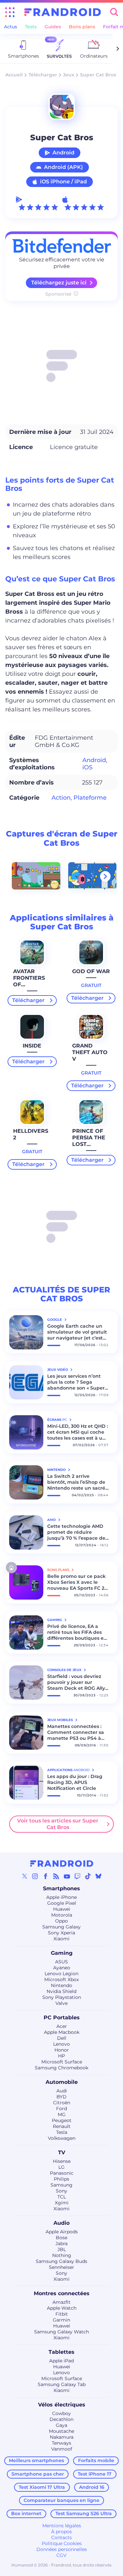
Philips (61, 2179)
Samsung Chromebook (61, 2068)
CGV (61, 2555)
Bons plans (82, 27)
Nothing (62, 2255)
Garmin (61, 2320)
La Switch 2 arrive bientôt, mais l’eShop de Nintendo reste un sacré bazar (76, 1482)
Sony (61, 2191)
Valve (61, 2003)
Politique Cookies (62, 2543)
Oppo (61, 1921)
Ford (61, 2109)
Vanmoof (62, 2449)
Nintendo (61, 1985)
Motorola (62, 1915)
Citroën (62, 2103)
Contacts (61, 2537)
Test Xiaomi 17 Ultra (42, 2487)
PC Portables (62, 2018)
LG (61, 2167)
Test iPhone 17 (95, 2474)
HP (61, 2056)
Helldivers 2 (31, 1134)
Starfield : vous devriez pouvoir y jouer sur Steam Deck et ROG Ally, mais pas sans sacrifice (77, 1682)
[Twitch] (77, 1876)
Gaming (62, 1953)
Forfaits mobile (96, 2460)
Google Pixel (62, 1903)
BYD (61, 2097)
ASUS (61, 1962)
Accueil (14, 75)
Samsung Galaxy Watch (61, 2332)
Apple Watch (62, 2308)
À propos (61, 2532)
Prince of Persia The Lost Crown (89, 1141)
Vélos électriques (62, 2405)
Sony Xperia (61, 1933)
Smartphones (61, 1888)
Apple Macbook (62, 2032)
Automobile (62, 2082)
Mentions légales (62, 2526)
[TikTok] (88, 1876)
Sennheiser (61, 2267)
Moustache (61, 2431)
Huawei (62, 1909)
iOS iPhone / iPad (63, 182)
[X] (25, 1876)
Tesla (62, 2132)
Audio (61, 2223)
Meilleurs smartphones (36, 2460)
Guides (53, 27)
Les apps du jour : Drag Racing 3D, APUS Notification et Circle (75, 1782)
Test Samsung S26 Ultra (84, 2513)
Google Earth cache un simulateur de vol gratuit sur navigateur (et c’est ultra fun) (77, 1332)
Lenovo (61, 2044)
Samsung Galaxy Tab (62, 2384)
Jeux (69, 75)
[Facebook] (46, 1876)
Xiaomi (61, 1939)
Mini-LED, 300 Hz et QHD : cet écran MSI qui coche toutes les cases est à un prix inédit (78, 1432)
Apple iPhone (61, 1897)
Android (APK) (63, 167)
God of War (91, 971)
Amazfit (61, 2302)
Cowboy (61, 2413)
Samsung (61, 2185)
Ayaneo (62, 1968)
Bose (61, 2238)
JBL (62, 2249)
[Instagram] (35, 1876)
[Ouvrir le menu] (10, 12)
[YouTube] (67, 1876)
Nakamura (62, 2437)
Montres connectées (62, 2293)
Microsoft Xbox (61, 1979)
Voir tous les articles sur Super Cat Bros (58, 1824)
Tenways (61, 2443)
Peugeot (62, 2120)
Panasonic (62, 2173)
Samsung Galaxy (61, 1927)
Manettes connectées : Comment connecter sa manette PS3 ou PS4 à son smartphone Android (77, 1732)
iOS (87, 767)
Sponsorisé (58, 294)
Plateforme (90, 798)
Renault (62, 2126)
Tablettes (61, 2352)
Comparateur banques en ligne (61, 2500)
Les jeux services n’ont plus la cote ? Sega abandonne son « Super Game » (76, 1382)
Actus (10, 27)
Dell (62, 2038)
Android (63, 153)
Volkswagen (62, 2138)
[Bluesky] (98, 1876)
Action (61, 798)
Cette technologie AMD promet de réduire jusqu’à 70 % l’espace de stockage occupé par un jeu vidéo (76, 1532)
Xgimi (62, 2203)
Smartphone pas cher (38, 2474)
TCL (62, 2197)
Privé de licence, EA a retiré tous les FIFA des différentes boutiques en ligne (77, 1632)
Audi (62, 2091)
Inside (32, 1046)
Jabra (61, 2244)
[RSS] (56, 1876)
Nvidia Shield (61, 1991)
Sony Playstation (62, 1997)
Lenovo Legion (61, 1974)
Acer (62, 2026)
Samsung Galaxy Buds (61, 2261)
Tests (31, 27)
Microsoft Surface (62, 2062)
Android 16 (92, 2487)
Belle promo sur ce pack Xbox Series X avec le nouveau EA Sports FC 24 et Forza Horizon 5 (77, 1582)
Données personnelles (62, 2549)
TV (62, 2152)
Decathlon (61, 2419)
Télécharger (43, 75)
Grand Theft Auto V (90, 1052)
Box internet (26, 2513)
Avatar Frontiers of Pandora (29, 981)
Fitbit (62, 2314)
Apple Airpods (62, 2232)
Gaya (61, 2425)
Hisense (62, 2161)
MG (62, 2114)
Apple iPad (61, 2361)
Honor (62, 2050)
